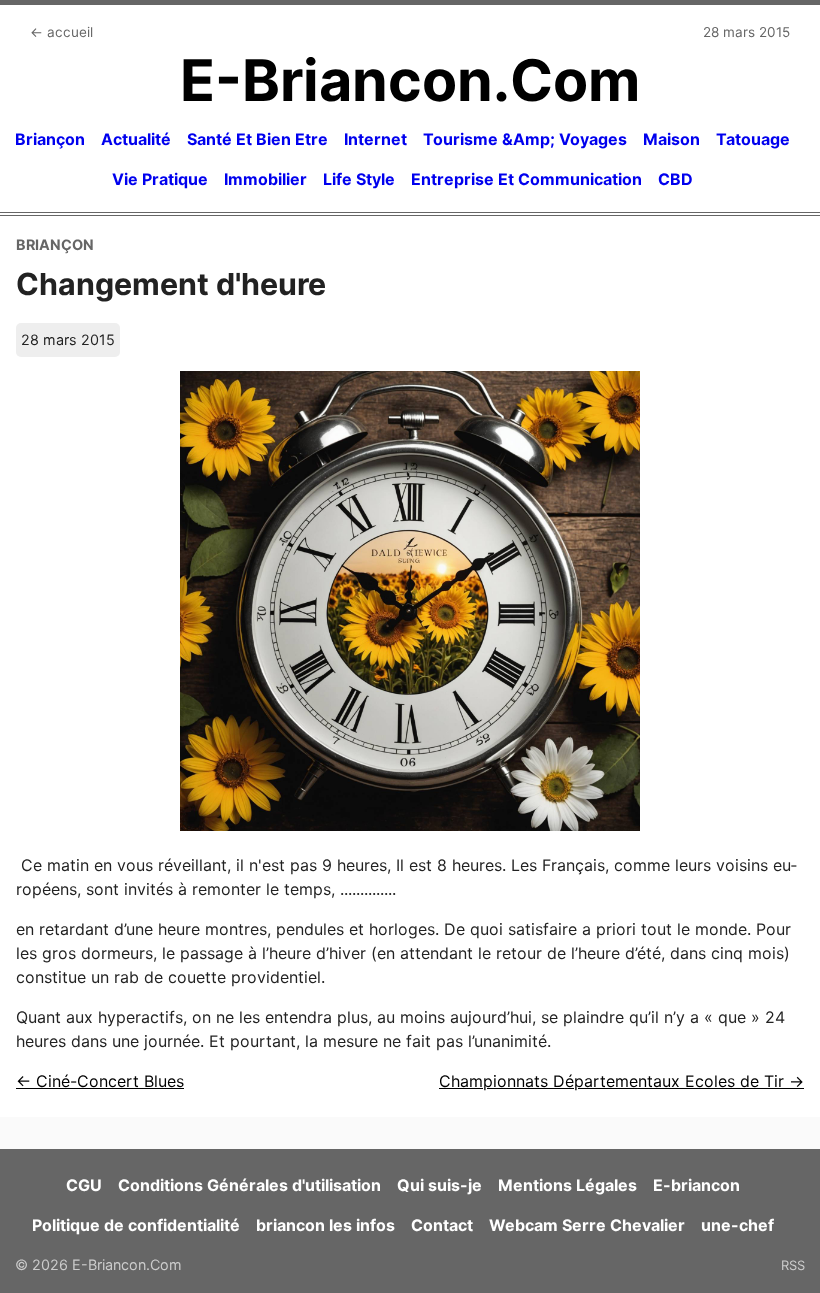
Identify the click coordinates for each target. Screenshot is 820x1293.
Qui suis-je (439, 1185)
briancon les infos (325, 1225)
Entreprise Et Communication (526, 179)
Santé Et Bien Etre (257, 139)
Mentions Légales (567, 1185)
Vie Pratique (160, 179)
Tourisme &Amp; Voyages (525, 139)
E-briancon (696, 1185)
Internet (375, 139)
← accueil (61, 32)
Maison (671, 139)
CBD (675, 179)
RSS (793, 1265)
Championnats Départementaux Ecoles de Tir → (621, 1081)
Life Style (359, 179)
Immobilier (265, 179)
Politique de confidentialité (136, 1225)
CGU (84, 1185)
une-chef (737, 1225)
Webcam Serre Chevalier (587, 1225)
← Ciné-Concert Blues (100, 1081)
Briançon (50, 139)
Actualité (136, 139)
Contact (442, 1225)
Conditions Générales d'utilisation (249, 1185)
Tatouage (753, 139)
